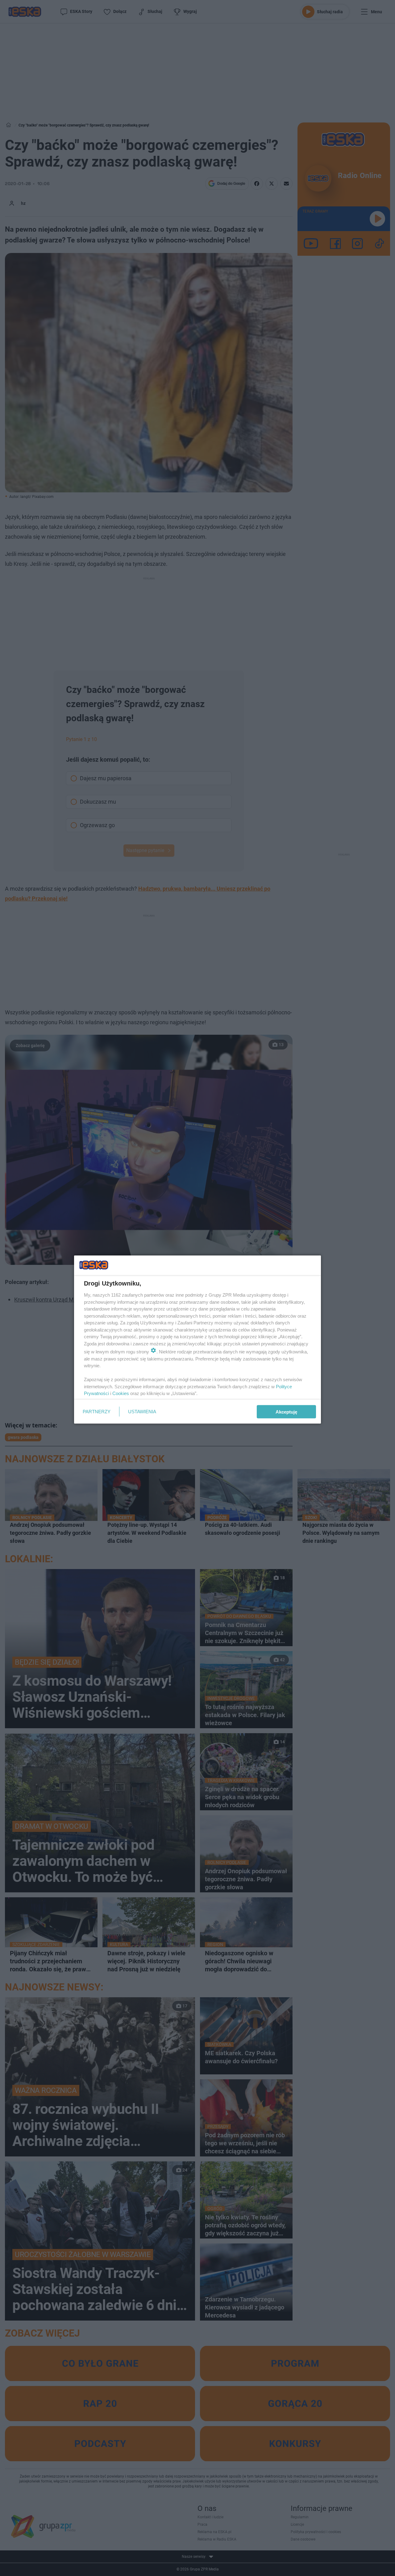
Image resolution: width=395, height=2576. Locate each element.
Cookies (121, 1393)
